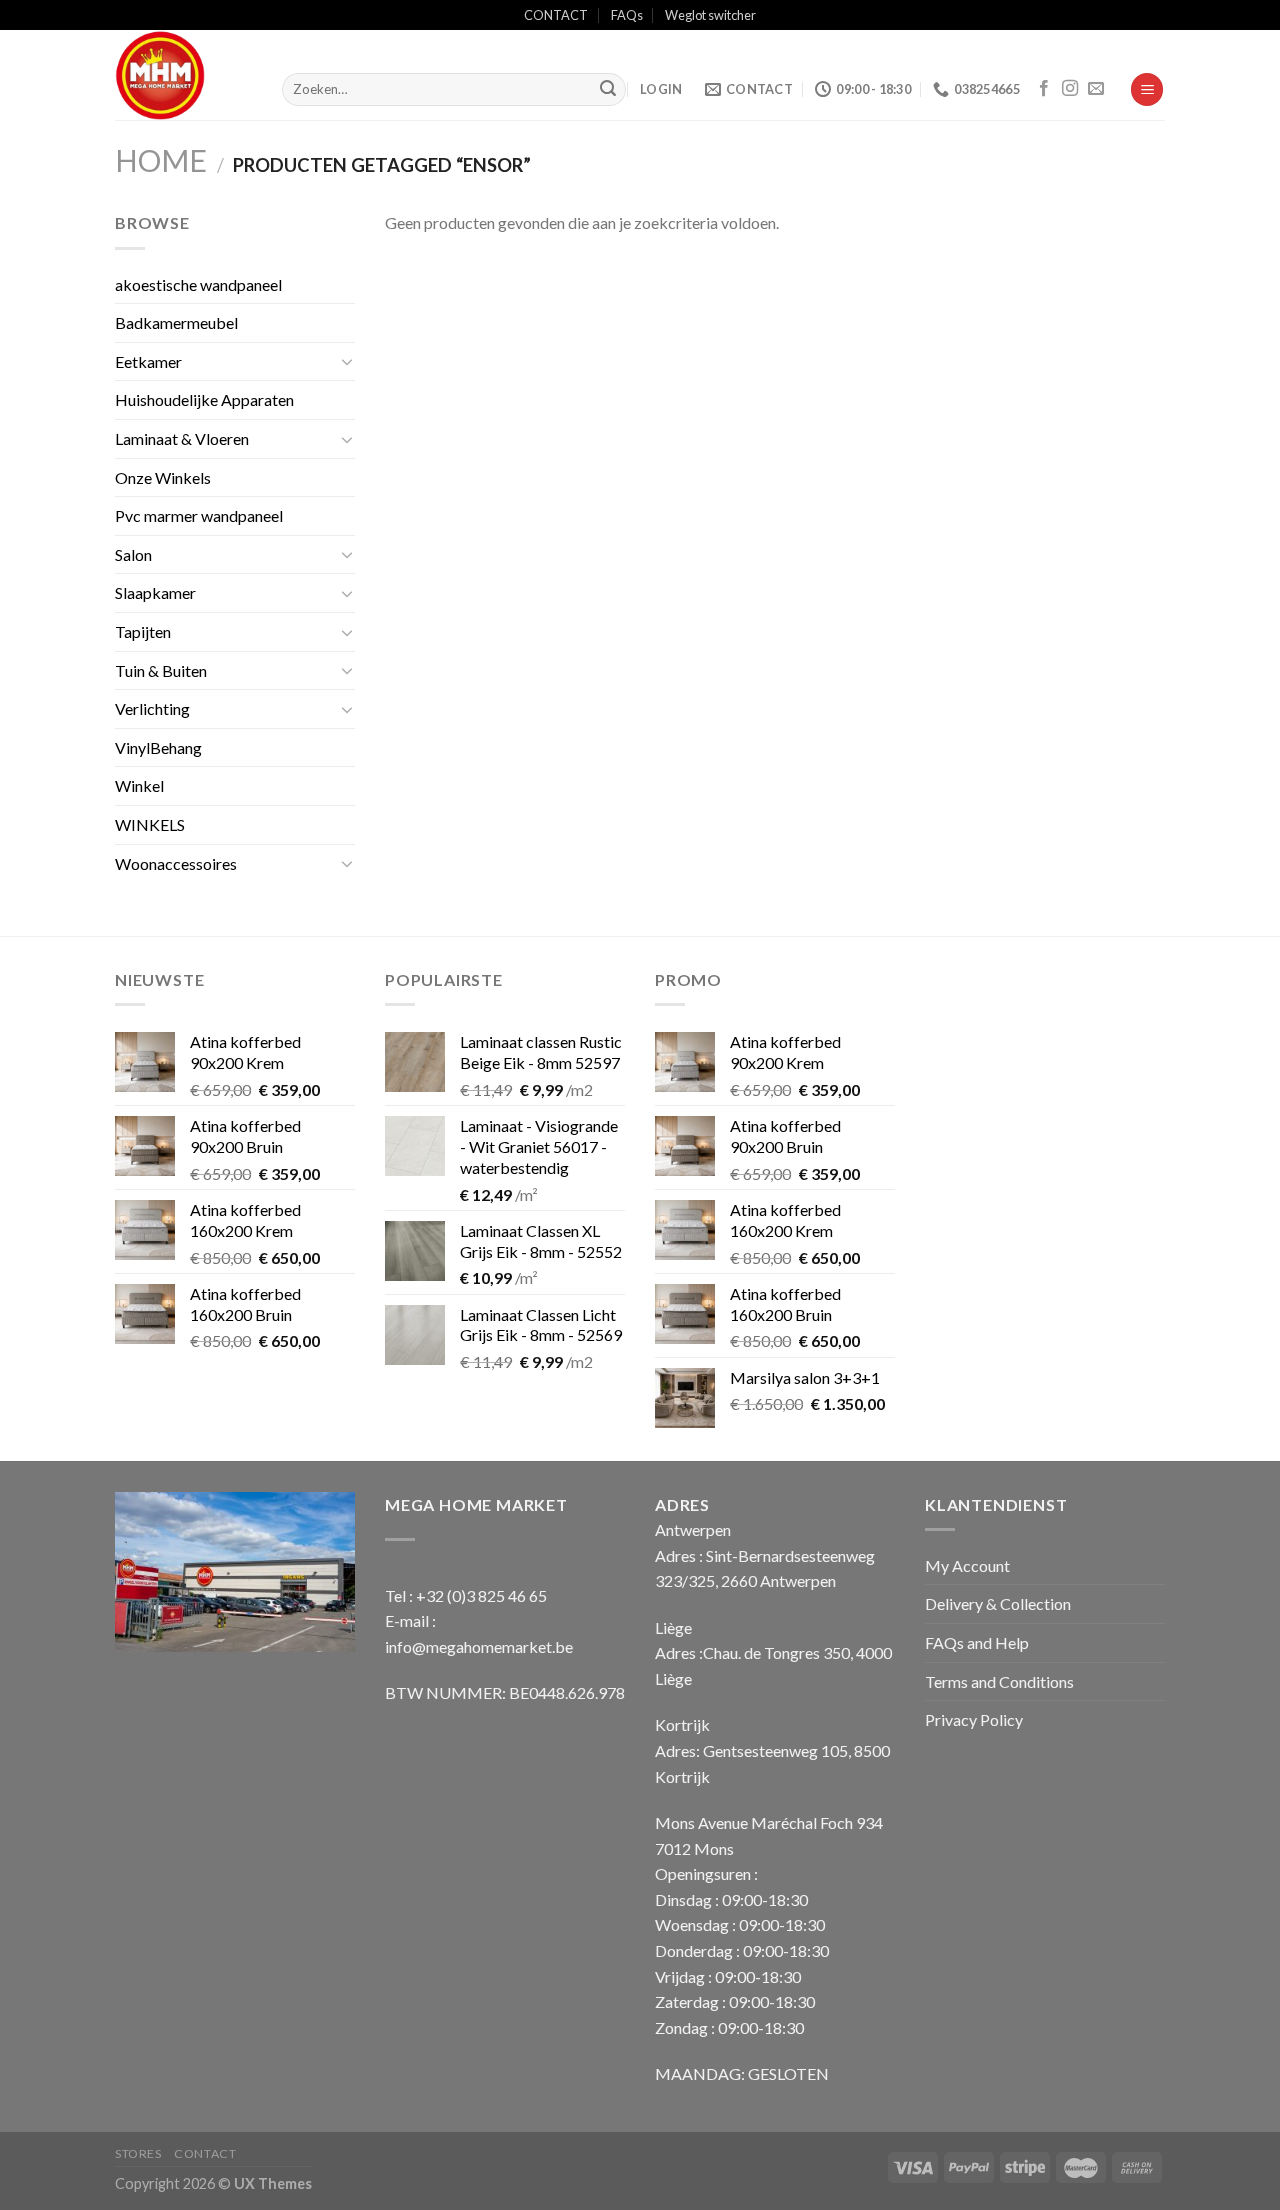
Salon (133, 554)
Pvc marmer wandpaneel (199, 515)
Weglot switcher (710, 15)
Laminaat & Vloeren (182, 438)
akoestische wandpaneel (198, 284)
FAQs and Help (977, 1642)
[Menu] (1147, 89)
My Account (967, 1565)
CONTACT (556, 15)
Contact (205, 2153)
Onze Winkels (163, 477)
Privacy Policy (974, 1719)
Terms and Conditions (999, 1681)
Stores (138, 2153)
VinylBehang (158, 747)
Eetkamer (148, 361)
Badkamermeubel (176, 322)
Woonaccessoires (176, 863)
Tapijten (143, 631)
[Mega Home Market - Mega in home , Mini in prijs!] (183, 75)
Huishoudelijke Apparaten (204, 399)
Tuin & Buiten (161, 670)
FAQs (627, 15)
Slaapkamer (155, 592)
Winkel (139, 785)
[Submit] (608, 90)
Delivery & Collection (998, 1603)
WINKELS (150, 824)
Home (161, 160)
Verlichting (152, 708)
